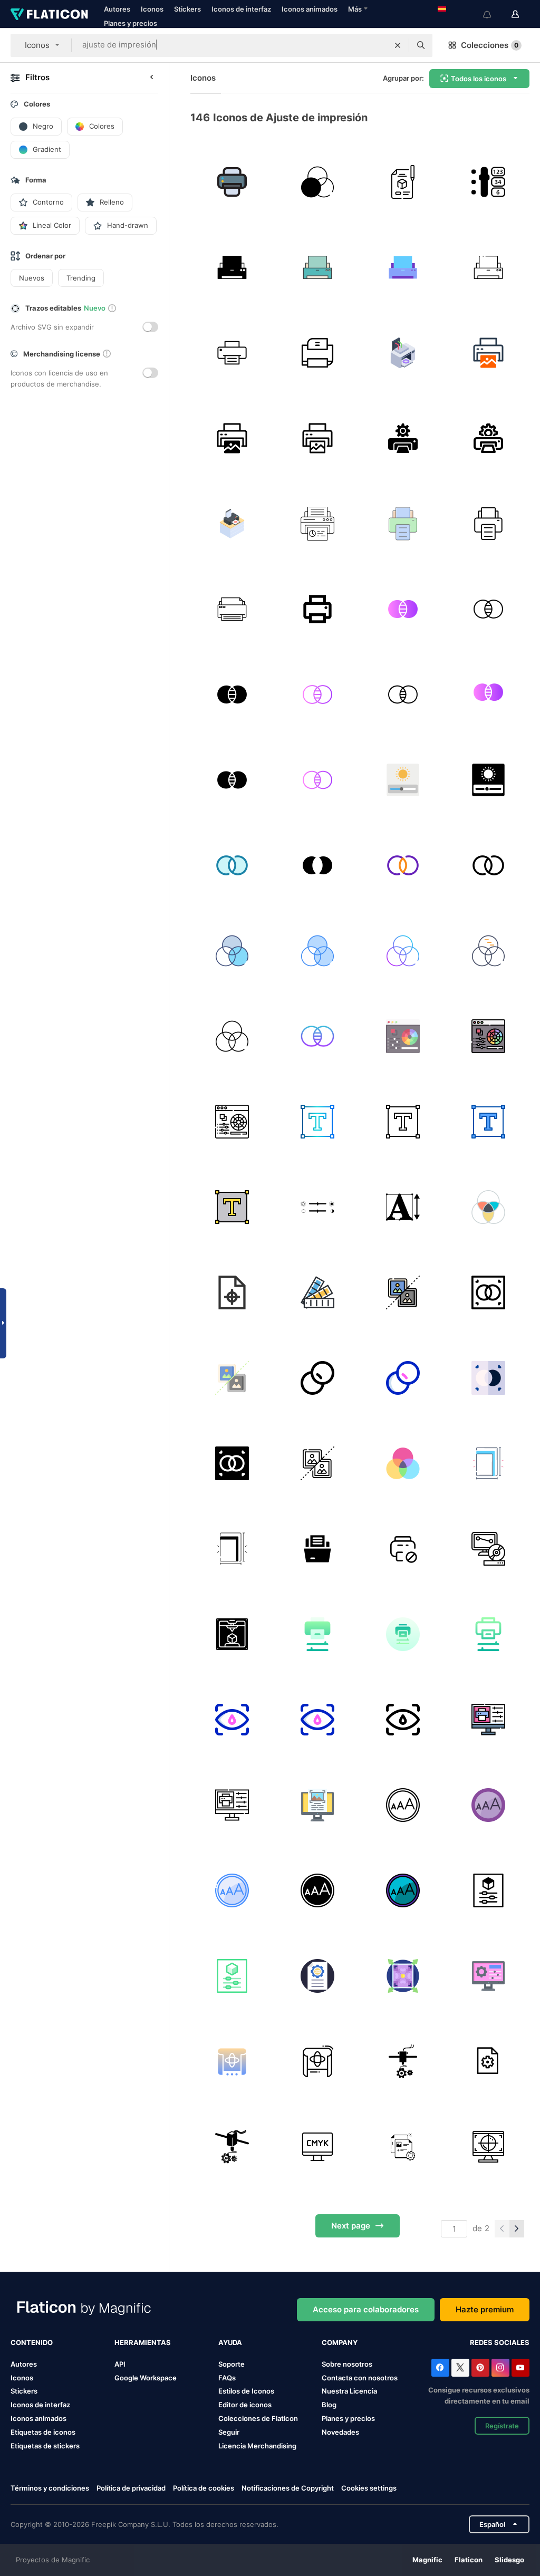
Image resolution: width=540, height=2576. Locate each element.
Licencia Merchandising (257, 2446)
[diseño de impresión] (488, 353)
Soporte (232, 2364)
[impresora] (232, 609)
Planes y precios (131, 23)
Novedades (340, 2432)
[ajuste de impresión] (232, 182)
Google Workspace (146, 2378)
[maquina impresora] (317, 1549)
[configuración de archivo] (403, 2146)
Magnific (427, 2560)
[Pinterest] (480, 2368)
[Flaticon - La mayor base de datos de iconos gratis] (49, 14)
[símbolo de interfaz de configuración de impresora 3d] (232, 2146)
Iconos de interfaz (241, 9)
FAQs (227, 2378)
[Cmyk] (488, 2146)
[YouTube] (520, 2368)
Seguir (229, 2432)
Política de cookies (204, 2488)
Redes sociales (500, 2342)
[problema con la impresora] (403, 1549)
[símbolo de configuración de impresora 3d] (403, 2061)
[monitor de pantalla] (317, 2146)
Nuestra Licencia (349, 2391)
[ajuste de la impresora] (403, 353)
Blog (329, 2405)
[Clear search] (398, 45)
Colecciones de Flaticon (258, 2418)
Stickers (187, 9)
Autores (117, 9)
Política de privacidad (131, 2488)
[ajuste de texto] (317, 1121)
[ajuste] (488, 1719)
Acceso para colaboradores (366, 2309)
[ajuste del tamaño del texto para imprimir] (403, 1207)
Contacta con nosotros (360, 2378)
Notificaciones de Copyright (288, 2488)
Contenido (32, 2342)
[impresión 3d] (488, 1549)
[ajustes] (488, 1890)
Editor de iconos (245, 2405)
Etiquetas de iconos (43, 2432)
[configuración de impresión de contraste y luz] (317, 1207)
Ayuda (230, 2342)
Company (340, 2342)
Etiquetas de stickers (45, 2446)
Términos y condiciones (50, 2488)
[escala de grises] (403, 1292)
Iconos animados (310, 9)
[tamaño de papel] (488, 1463)
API (120, 2364)
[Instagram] (500, 2368)
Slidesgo (509, 2560)
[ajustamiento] (317, 1634)
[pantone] (317, 1292)
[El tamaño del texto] (403, 1805)
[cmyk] (403, 1463)
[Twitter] (460, 2368)
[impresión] (317, 353)
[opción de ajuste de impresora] (488, 182)
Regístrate (502, 2426)
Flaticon (469, 2560)
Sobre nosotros (347, 2364)
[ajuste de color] (317, 182)
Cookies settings (369, 2488)
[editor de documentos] (488, 2061)
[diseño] (403, 182)
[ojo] (232, 1719)
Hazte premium (485, 2309)
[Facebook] (440, 2368)
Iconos (152, 9)
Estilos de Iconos (246, 2391)
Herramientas (143, 2342)
